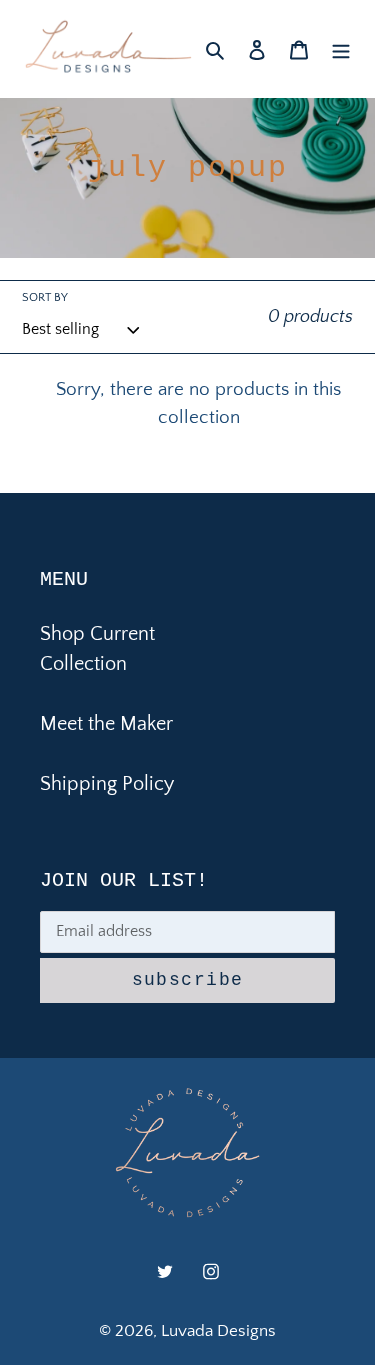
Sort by (45, 297)
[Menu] (341, 49)
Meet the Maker (106, 724)
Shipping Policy (107, 784)
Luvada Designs (218, 1331)
